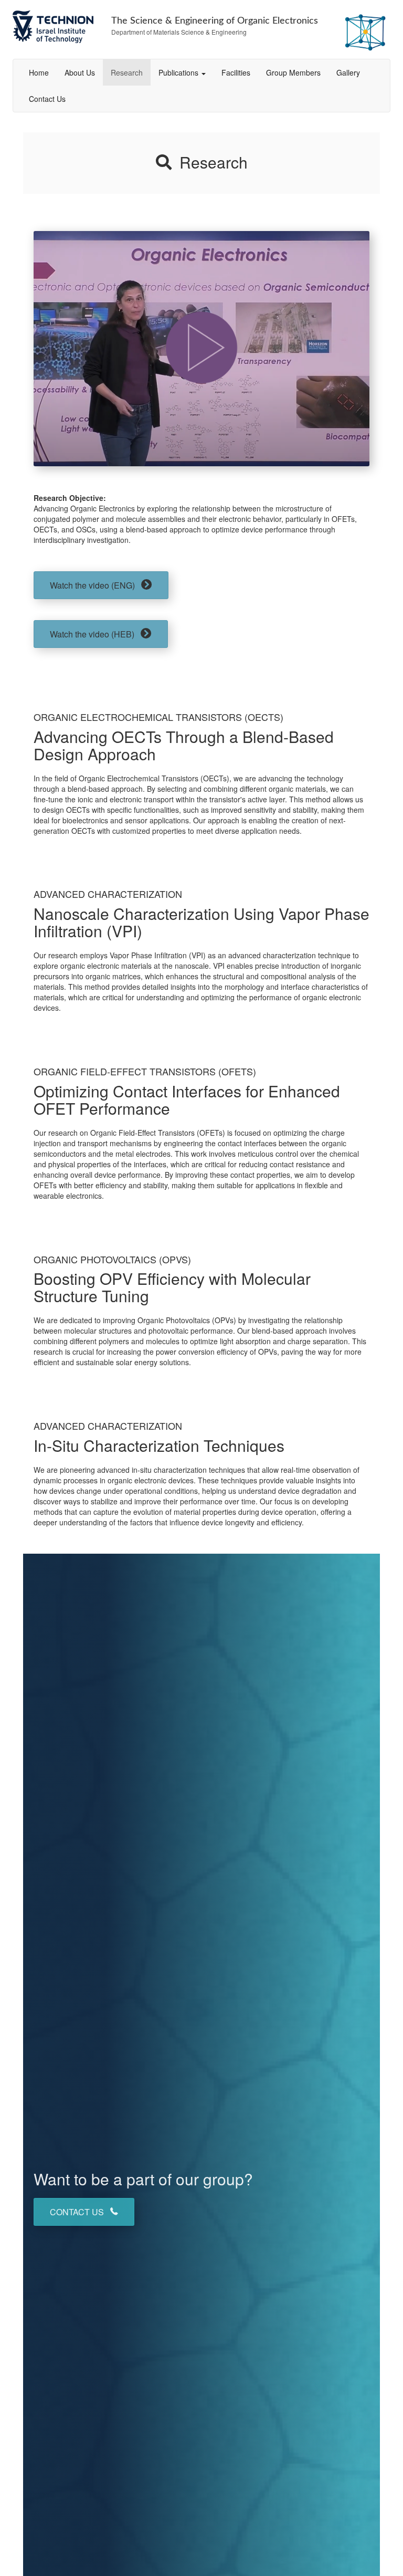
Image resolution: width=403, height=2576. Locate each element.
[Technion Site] (54, 27)
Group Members (293, 72)
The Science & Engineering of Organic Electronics (215, 21)
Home (39, 72)
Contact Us (47, 99)
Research (127, 72)
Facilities (236, 72)
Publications (179, 72)
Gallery (348, 72)
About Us (80, 72)
